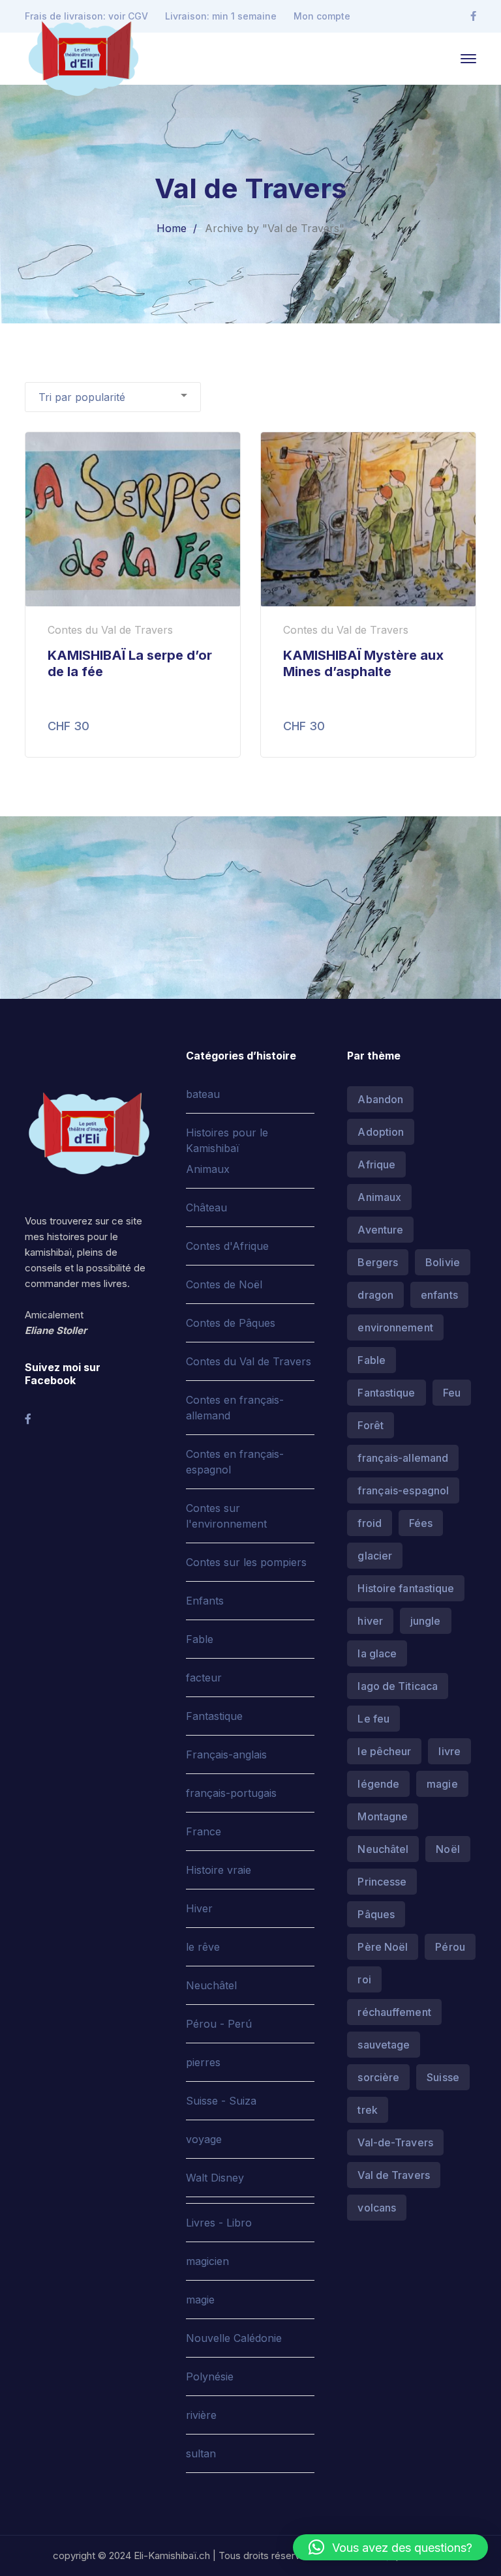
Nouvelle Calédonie (234, 2338)
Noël (448, 1849)
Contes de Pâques (231, 1323)
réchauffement (394, 2012)
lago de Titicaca (398, 1686)
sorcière (378, 2077)
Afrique (376, 1164)
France (204, 1831)
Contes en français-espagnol (235, 1462)
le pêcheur (384, 1751)
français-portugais (231, 1793)
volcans (377, 2208)
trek (367, 2110)
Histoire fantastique (406, 1588)
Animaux (208, 1169)
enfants (439, 1295)
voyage (204, 2139)
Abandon (380, 1099)
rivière (201, 2415)
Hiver (199, 1908)
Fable (200, 1639)
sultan (201, 2453)
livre (449, 1751)
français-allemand (403, 1458)
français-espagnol (403, 1490)
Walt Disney (215, 2178)
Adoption (381, 1132)
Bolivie (443, 1262)
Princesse (382, 1882)
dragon (375, 1295)
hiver (370, 1621)
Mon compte (322, 16)
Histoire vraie (219, 1870)
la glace (377, 1653)
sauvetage (384, 2045)
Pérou (450, 1947)
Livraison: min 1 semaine (221, 16)
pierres (203, 2062)
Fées (421, 1523)
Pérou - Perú (219, 2024)
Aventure (380, 1230)
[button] (390, 2547)
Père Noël (383, 1947)
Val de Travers (393, 2175)
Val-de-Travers (395, 2142)
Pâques (376, 1914)
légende (378, 1784)
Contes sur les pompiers (246, 1562)
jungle (426, 1621)
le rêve (203, 1947)
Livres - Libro (219, 2223)
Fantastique (214, 1716)
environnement (395, 1327)
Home (172, 228)
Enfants (205, 1601)
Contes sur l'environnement (226, 1516)
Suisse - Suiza (221, 2101)
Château (206, 1207)
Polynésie (210, 2376)
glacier (375, 1556)
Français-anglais (226, 1754)
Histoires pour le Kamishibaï (227, 1140)
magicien (207, 2261)
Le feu (373, 1719)
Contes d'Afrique (227, 1246)
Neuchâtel (211, 1985)
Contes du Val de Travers (249, 1361)
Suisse (443, 2077)
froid (370, 1523)
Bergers (378, 1262)
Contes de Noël (224, 1284)
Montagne (383, 1816)
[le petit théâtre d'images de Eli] (83, 57)
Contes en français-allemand (235, 1408)
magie (200, 2300)
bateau (203, 1094)
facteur (204, 1678)
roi (364, 1979)
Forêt (371, 1425)
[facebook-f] (28, 1419)
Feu (452, 1393)
